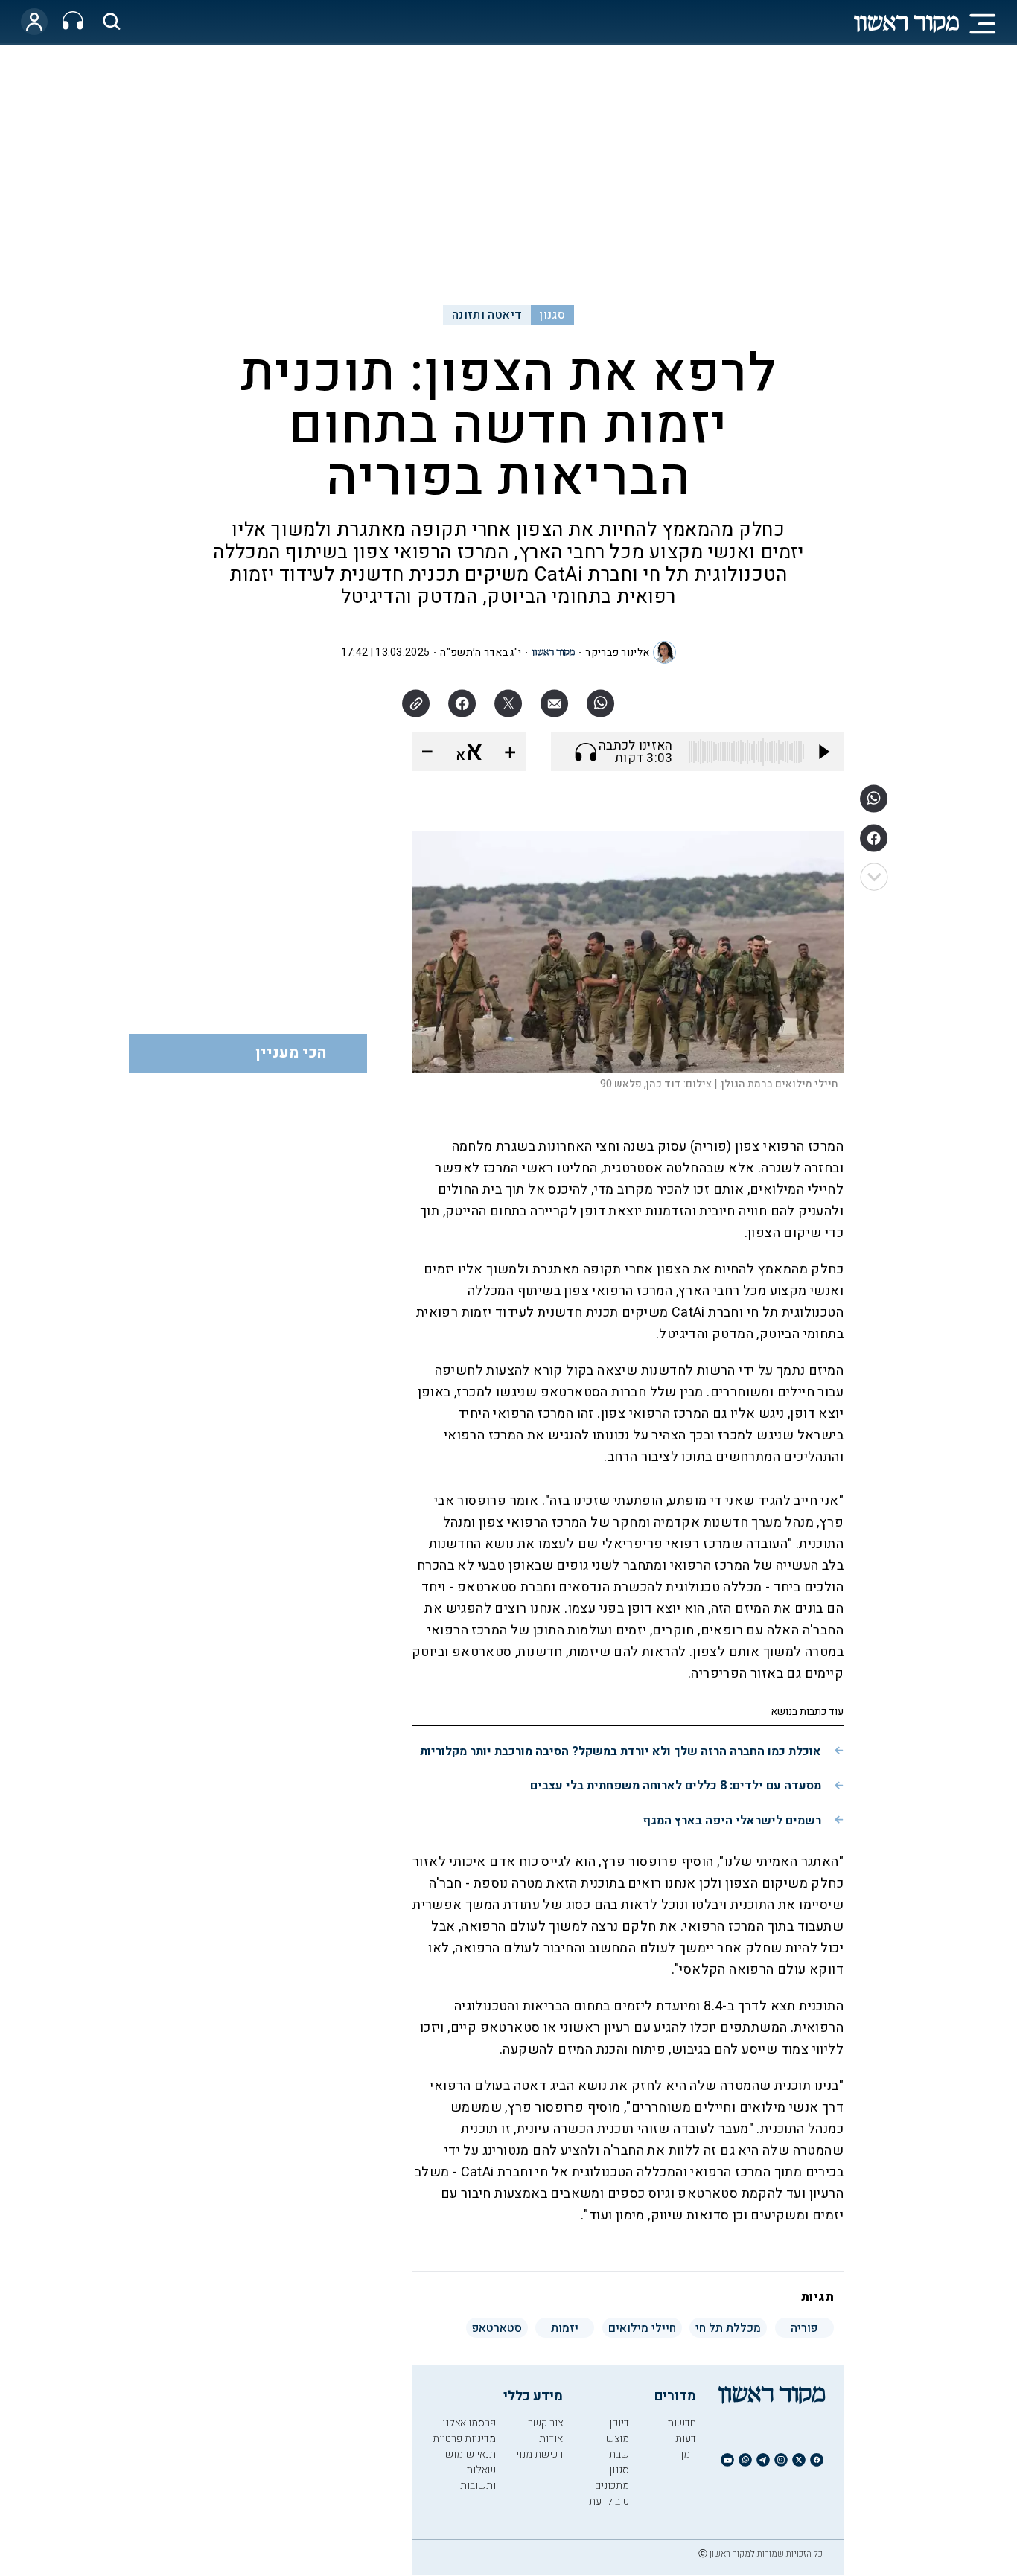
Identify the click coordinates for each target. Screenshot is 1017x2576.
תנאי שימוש (471, 2454)
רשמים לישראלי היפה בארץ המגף (732, 1821)
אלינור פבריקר (617, 652)
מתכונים (612, 2486)
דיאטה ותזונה (487, 315)
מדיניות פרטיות (464, 2439)
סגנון (552, 315)
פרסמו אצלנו (469, 2423)
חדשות (682, 2423)
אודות (551, 2439)
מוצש (618, 2439)
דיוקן (619, 2423)
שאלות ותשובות (478, 2478)
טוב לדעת (609, 2501)
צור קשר (545, 2423)
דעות (686, 2439)
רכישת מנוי (539, 2454)
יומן (688, 2454)
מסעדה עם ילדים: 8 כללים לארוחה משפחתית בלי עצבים (676, 1786)
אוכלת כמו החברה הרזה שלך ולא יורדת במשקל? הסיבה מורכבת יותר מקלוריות (621, 1751)
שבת (619, 2454)
